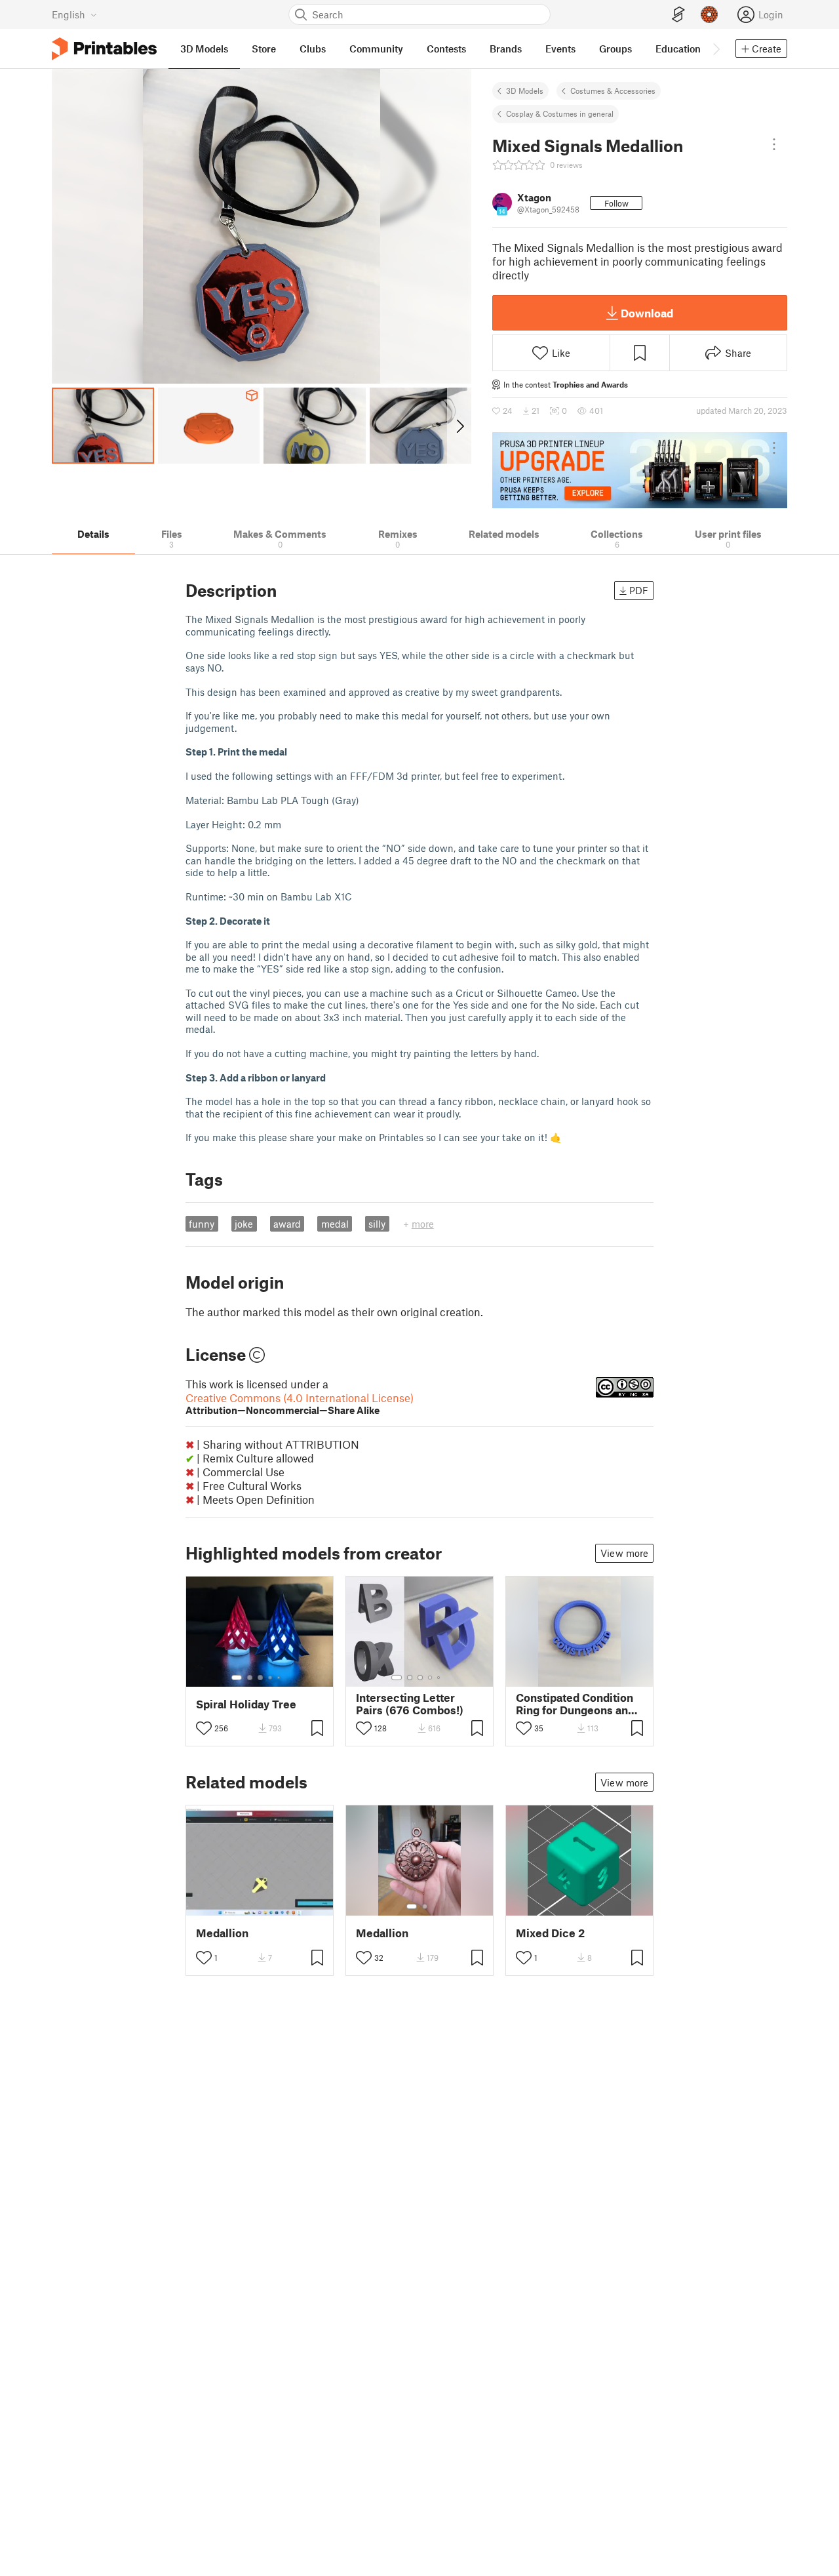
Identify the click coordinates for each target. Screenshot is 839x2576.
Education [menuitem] (678, 49)
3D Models (525, 91)
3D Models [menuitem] (204, 49)
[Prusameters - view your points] (709, 14)
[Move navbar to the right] (716, 49)
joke (244, 1224)
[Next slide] (459, 426)
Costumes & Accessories (613, 91)
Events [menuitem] (560, 49)
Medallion (222, 1933)
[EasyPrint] (678, 15)
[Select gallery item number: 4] (271, 1678)
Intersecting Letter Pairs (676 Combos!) (410, 1704)
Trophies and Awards (590, 384)
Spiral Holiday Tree (246, 1704)
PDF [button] (639, 590)
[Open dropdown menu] (774, 144)
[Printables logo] (104, 49)
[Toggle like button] (204, 1728)
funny (202, 1224)
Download (647, 313)
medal (335, 1224)
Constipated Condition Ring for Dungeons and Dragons (575, 1704)
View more (624, 1553)
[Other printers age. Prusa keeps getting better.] (640, 470)
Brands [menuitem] (506, 49)
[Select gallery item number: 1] (237, 1678)
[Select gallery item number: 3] (260, 1678)
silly (377, 1224)
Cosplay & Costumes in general (560, 113)
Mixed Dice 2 (550, 1933)
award (287, 1224)
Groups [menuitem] (615, 49)
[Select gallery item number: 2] (250, 1678)
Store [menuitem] (264, 49)
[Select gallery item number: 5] (280, 1678)
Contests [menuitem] (446, 49)
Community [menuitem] (376, 49)
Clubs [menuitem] (313, 49)
